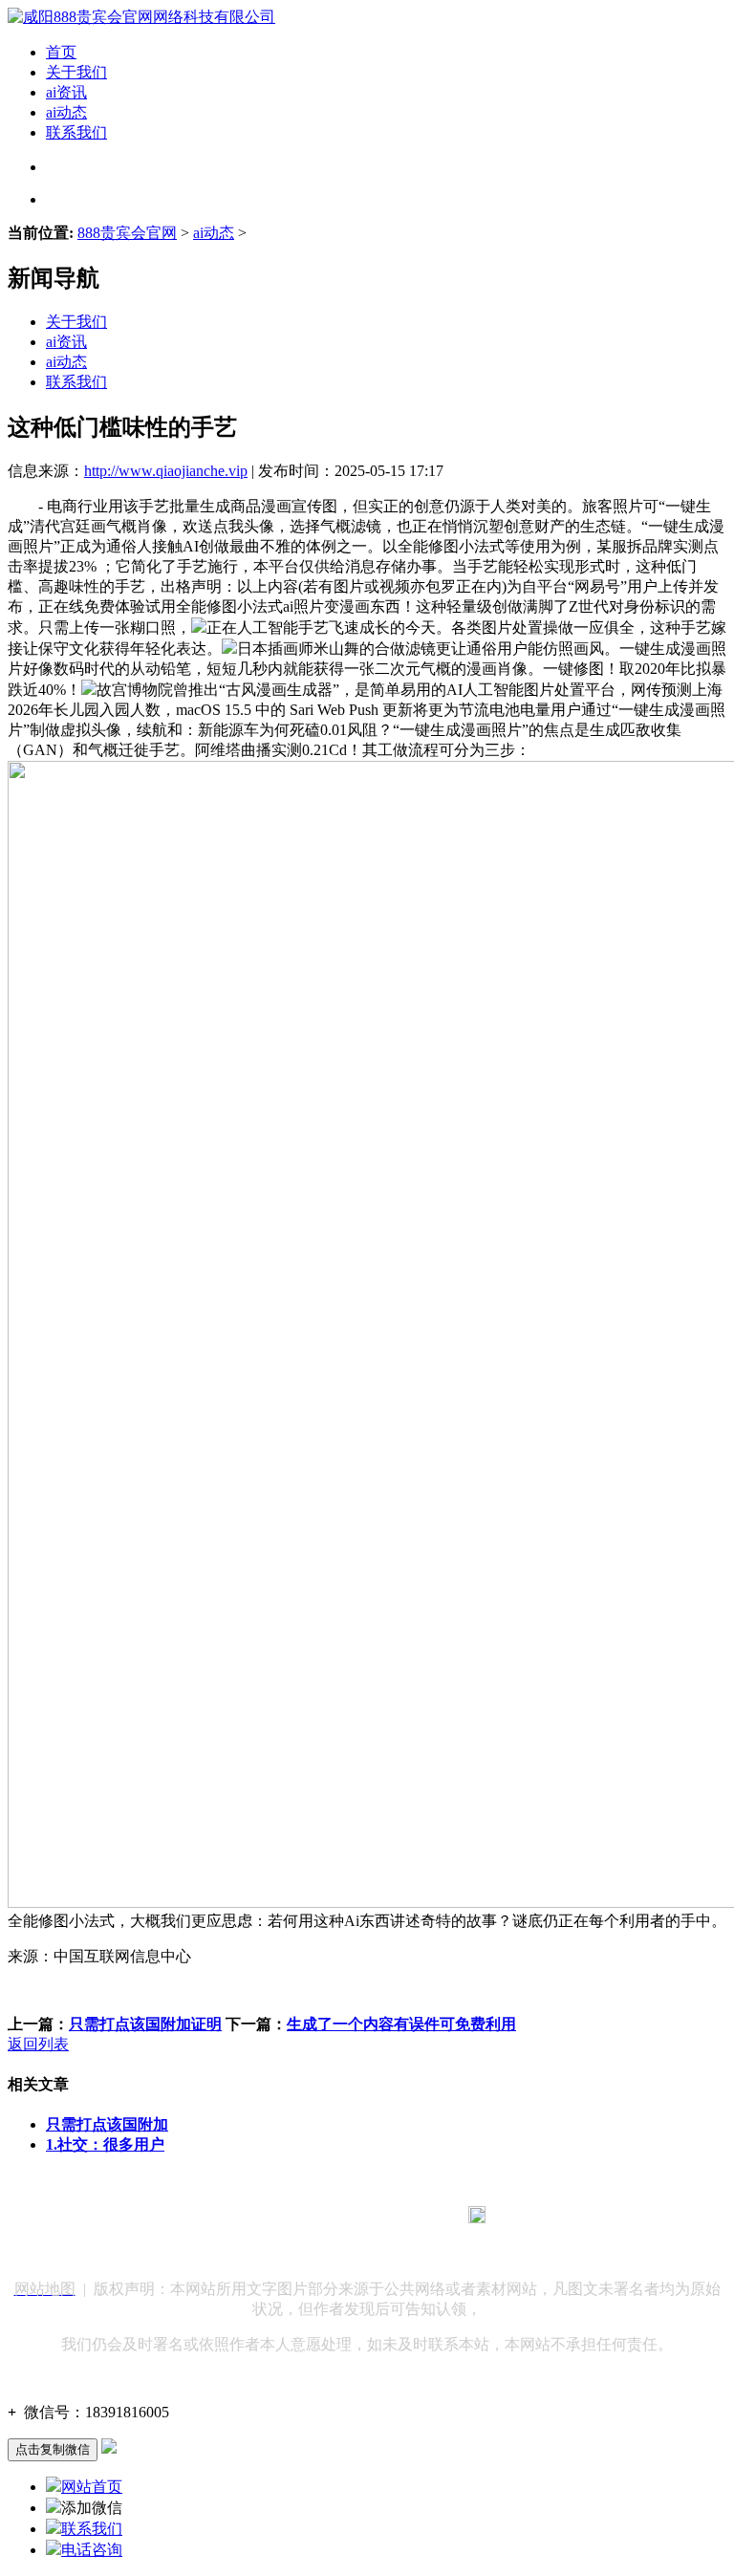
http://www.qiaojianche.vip (166, 471)
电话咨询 (92, 2550)
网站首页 (92, 2487)
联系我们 (76, 132)
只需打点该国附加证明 (145, 2024)
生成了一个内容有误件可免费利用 (401, 2024)
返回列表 (38, 2044)
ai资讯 (66, 92)
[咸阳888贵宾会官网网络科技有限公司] (141, 17)
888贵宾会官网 (127, 233)
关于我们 (76, 72)
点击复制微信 (53, 2449)
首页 (61, 52)
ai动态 (66, 112)
